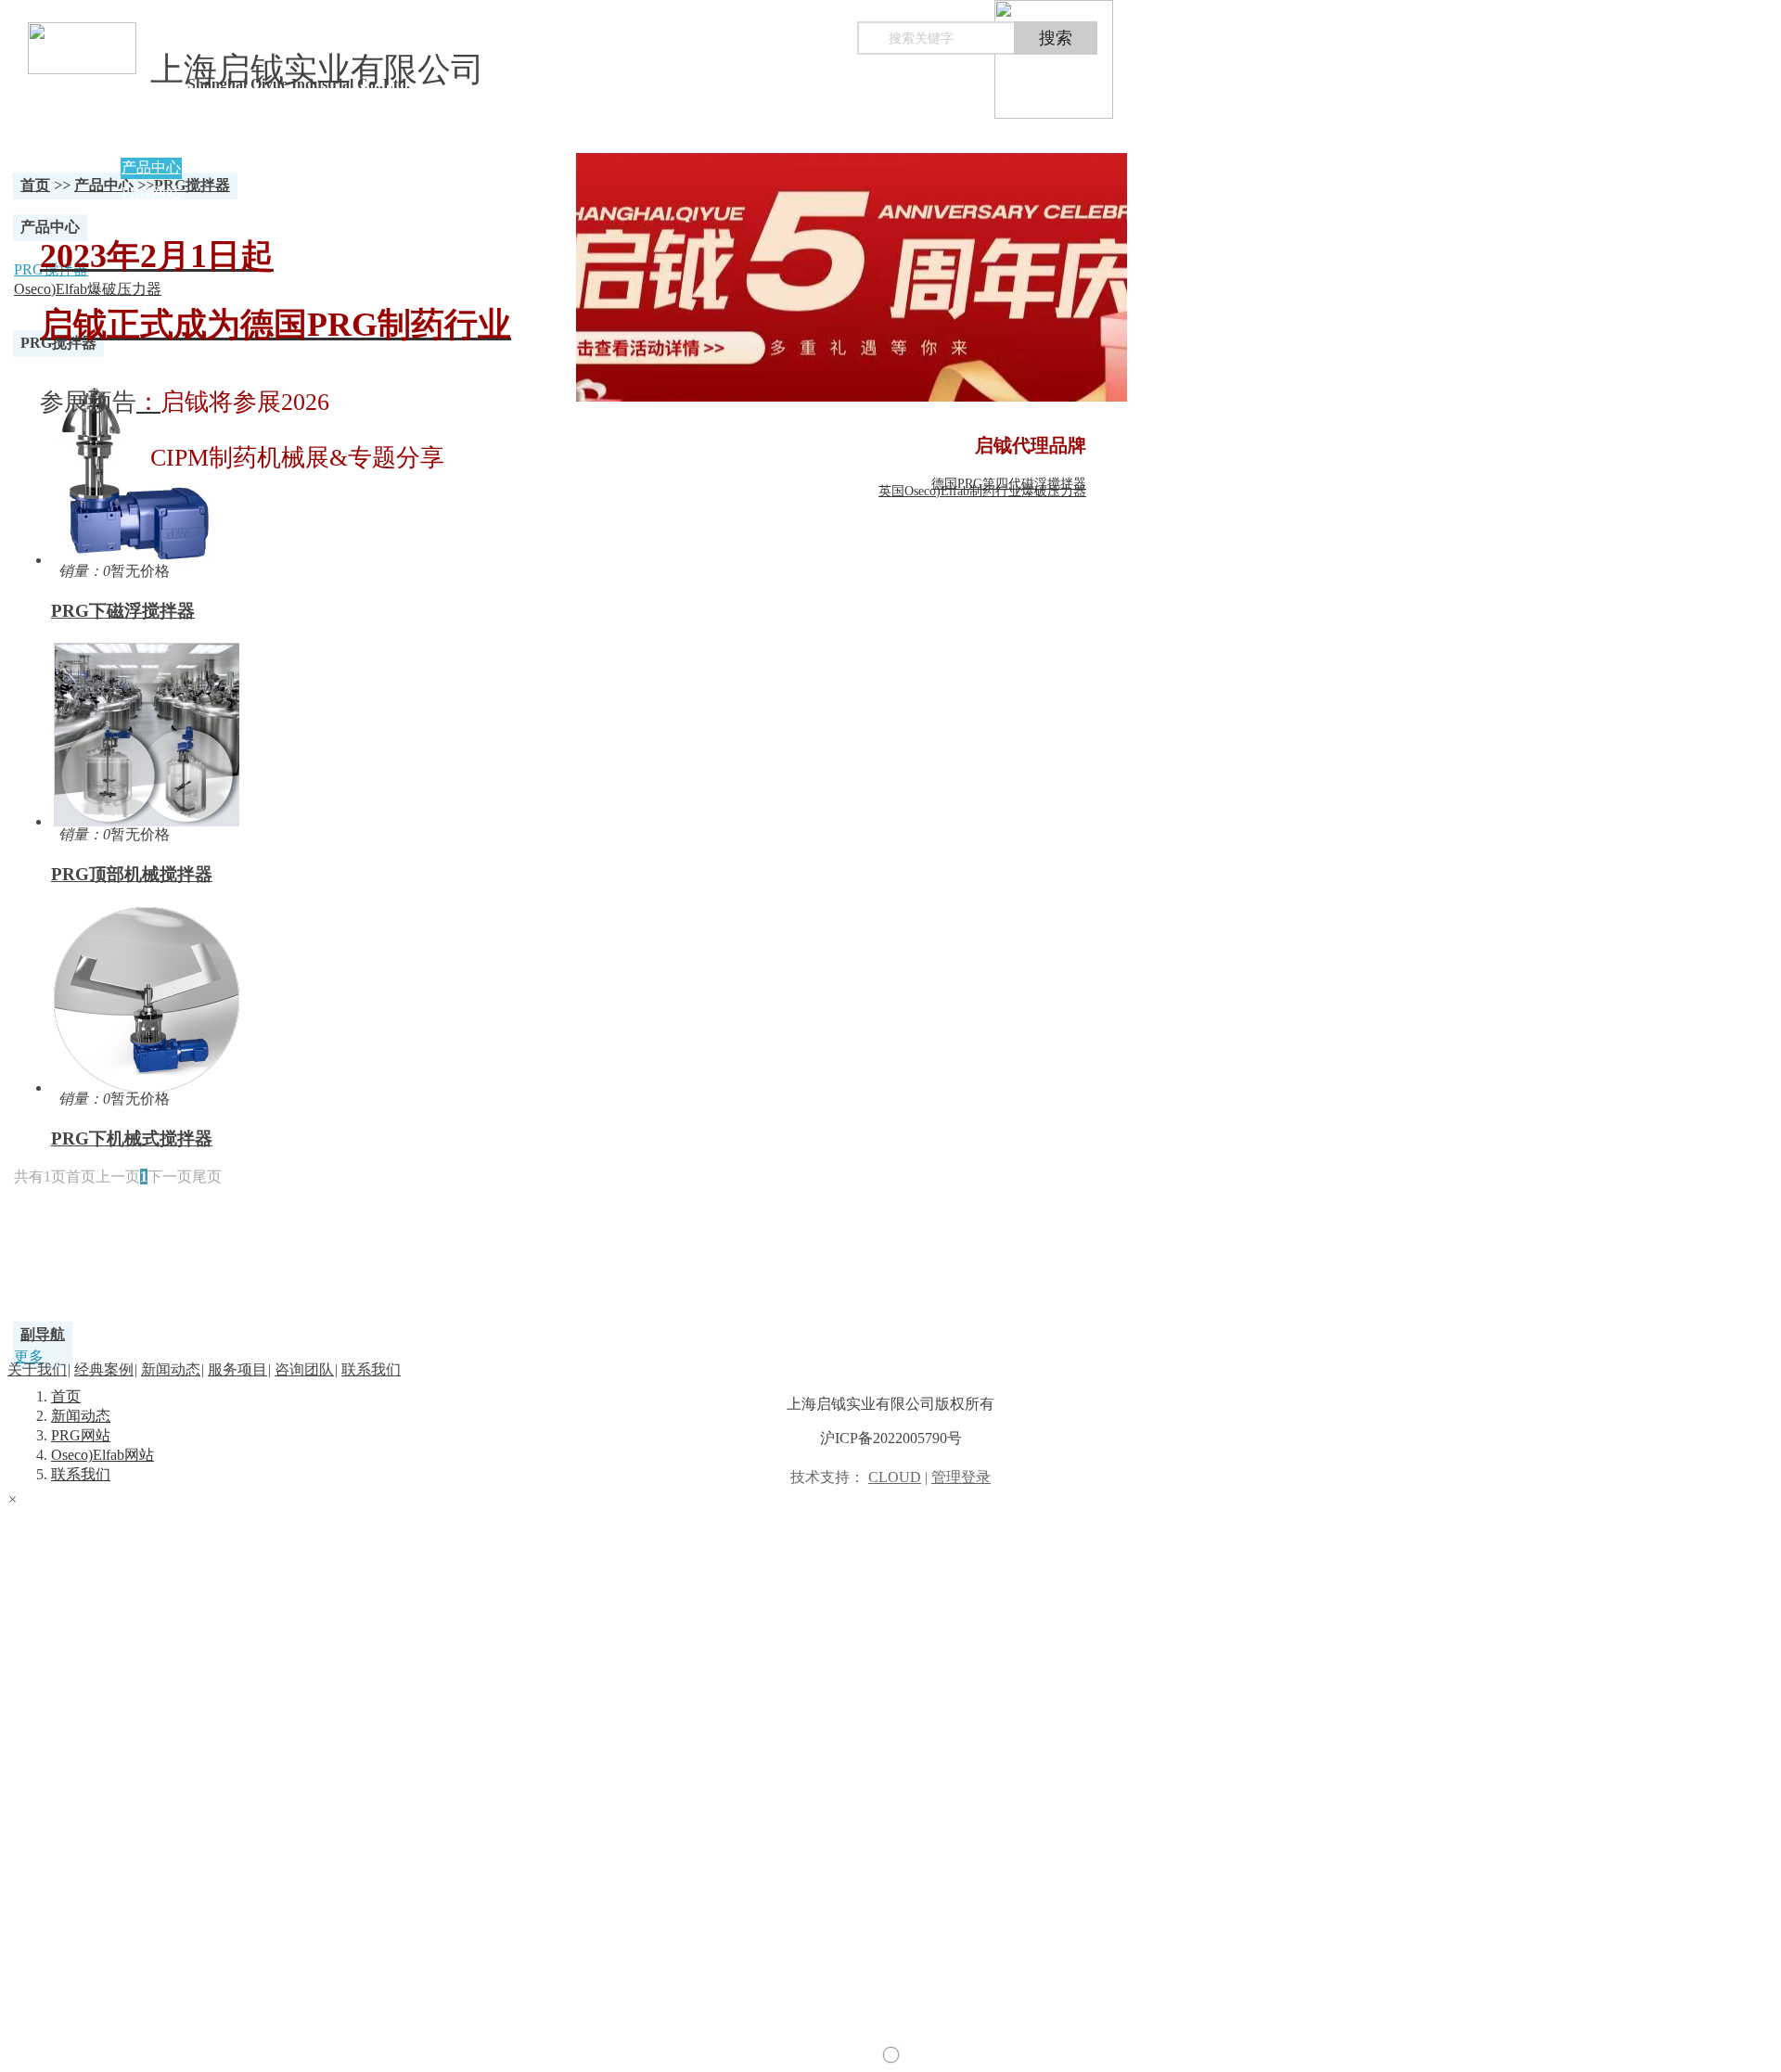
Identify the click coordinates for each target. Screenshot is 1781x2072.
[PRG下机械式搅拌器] (457, 997)
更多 (29, 1356)
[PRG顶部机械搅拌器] (457, 733)
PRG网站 (81, 1435)
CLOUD (895, 1477)
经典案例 (104, 1369)
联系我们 (81, 1474)
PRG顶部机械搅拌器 (132, 874)
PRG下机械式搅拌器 (132, 1138)
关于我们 (37, 1369)
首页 (35, 185)
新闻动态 (81, 1416)
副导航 (43, 1334)
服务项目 (237, 1369)
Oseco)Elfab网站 (103, 1455)
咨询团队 (304, 1369)
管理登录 (961, 1477)
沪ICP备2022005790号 (891, 1438)
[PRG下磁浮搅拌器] (457, 469)
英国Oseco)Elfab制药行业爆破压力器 (982, 491)
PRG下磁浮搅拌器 (123, 611)
